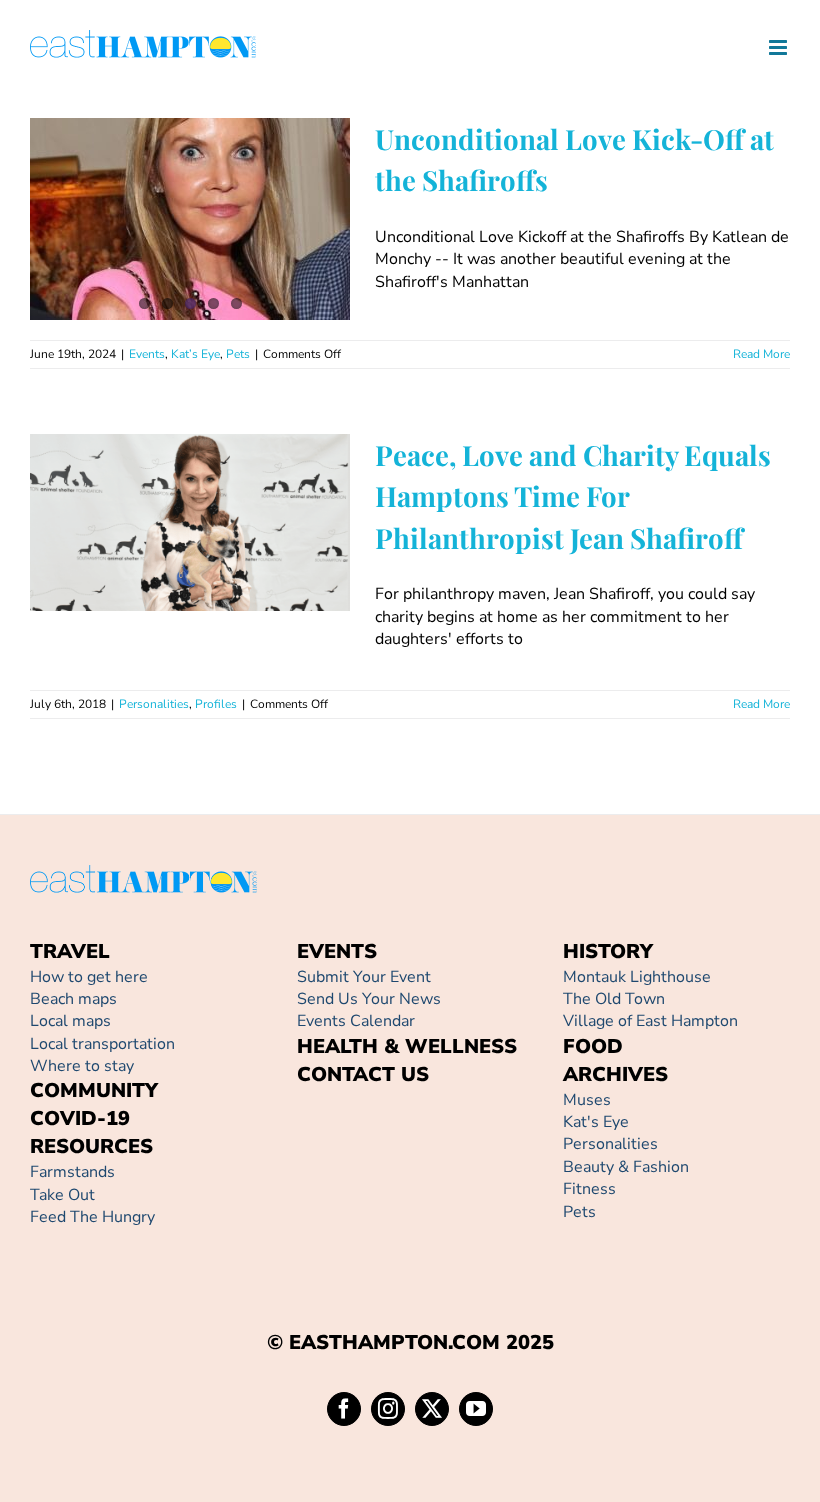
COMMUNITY (94, 1090)
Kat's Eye (596, 1122)
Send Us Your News (369, 999)
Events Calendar (356, 1021)
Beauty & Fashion (626, 1167)
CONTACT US (363, 1074)
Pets (238, 354)
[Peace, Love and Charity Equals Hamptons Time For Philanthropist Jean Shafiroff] (190, 523)
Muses (587, 1100)
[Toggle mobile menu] (779, 47)
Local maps (70, 1021)
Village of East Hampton (650, 1021)
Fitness (589, 1189)
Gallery (218, 471)
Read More (761, 354)
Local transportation (102, 1044)
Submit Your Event (364, 977)
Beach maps (73, 999)
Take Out (62, 1195)
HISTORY (608, 951)
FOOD (593, 1046)
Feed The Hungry (92, 1217)
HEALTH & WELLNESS (407, 1046)
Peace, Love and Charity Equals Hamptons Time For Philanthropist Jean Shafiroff (161, 471)
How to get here (89, 977)
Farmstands (72, 1172)
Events (147, 354)
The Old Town (614, 999)
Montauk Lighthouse (637, 977)
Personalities (166, 586)
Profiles (228, 586)
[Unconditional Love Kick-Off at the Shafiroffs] (190, 219)
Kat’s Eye (195, 354)
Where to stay (82, 1066)
